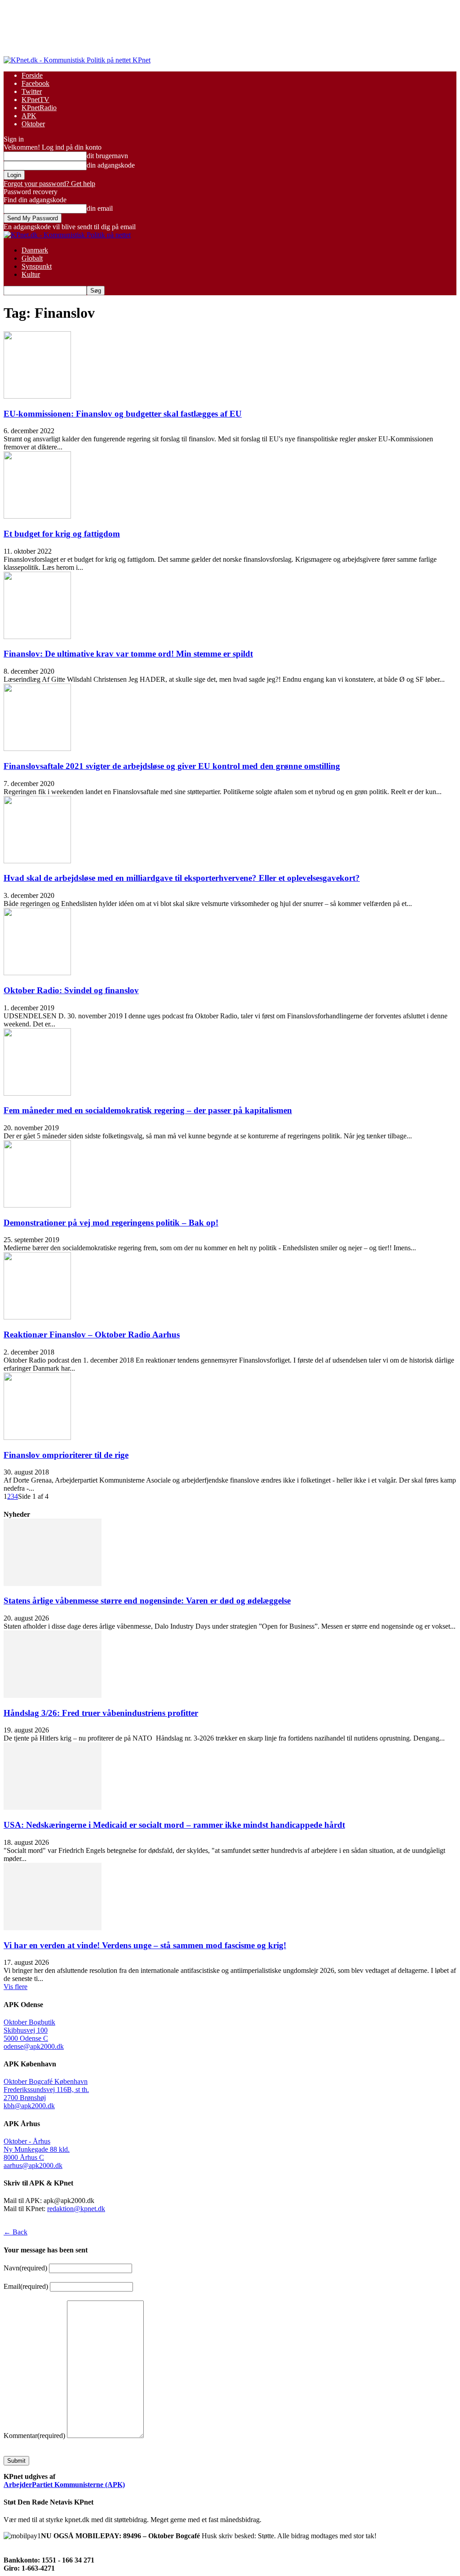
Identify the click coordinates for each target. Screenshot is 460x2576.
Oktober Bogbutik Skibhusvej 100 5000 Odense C (29, 2030)
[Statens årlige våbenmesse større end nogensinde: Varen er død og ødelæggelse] (53, 1583)
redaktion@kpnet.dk (76, 2209)
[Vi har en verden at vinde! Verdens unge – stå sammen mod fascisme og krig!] (53, 1928)
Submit (16, 2461)
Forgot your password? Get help (49, 184)
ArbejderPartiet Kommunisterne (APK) (64, 2485)
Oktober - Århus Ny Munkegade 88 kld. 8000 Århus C (37, 2149)
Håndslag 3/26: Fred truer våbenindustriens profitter (101, 1713)
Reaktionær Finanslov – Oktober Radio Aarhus (92, 1335)
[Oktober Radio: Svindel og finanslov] (37, 973)
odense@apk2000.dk (34, 2046)
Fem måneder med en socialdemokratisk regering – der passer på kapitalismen (148, 1110)
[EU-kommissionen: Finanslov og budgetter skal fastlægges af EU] (37, 396)
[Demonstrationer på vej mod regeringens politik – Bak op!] (37, 1205)
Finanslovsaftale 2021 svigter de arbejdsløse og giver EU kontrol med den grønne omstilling (172, 766)
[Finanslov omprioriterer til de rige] (37, 1437)
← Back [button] (15, 2232)
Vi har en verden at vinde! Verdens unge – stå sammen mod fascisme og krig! (145, 1945)
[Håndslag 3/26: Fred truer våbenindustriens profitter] (53, 1695)
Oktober (33, 124)
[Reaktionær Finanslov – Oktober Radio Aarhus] (37, 1317)
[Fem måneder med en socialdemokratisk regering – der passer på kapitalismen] (37, 1093)
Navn (25, 2268)
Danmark (35, 250)
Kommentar (34, 2436)
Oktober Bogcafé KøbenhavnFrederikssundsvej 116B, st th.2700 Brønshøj (46, 2090)
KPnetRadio (39, 108)
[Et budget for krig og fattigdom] (37, 516)
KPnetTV (35, 100)
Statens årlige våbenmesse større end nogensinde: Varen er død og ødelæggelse (147, 1601)
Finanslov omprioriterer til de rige (66, 1455)
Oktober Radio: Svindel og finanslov (71, 990)
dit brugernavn (107, 156)
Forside (32, 75)
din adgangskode (111, 165)
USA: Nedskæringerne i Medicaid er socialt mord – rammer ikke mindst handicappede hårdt (174, 1825)
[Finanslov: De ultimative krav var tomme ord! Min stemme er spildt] (37, 637)
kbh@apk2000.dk (29, 2106)
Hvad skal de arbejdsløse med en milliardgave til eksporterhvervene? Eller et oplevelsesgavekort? (182, 878)
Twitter (32, 91)
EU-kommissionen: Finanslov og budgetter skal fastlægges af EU (123, 414)
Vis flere (15, 1987)
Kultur (31, 274)
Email (26, 2286)
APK (29, 116)
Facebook (35, 83)
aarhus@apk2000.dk (33, 2165)
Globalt (32, 258)
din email (100, 208)
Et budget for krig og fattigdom (62, 534)
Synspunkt (37, 266)
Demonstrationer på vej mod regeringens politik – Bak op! (111, 1223)
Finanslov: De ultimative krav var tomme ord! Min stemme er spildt (128, 654)
